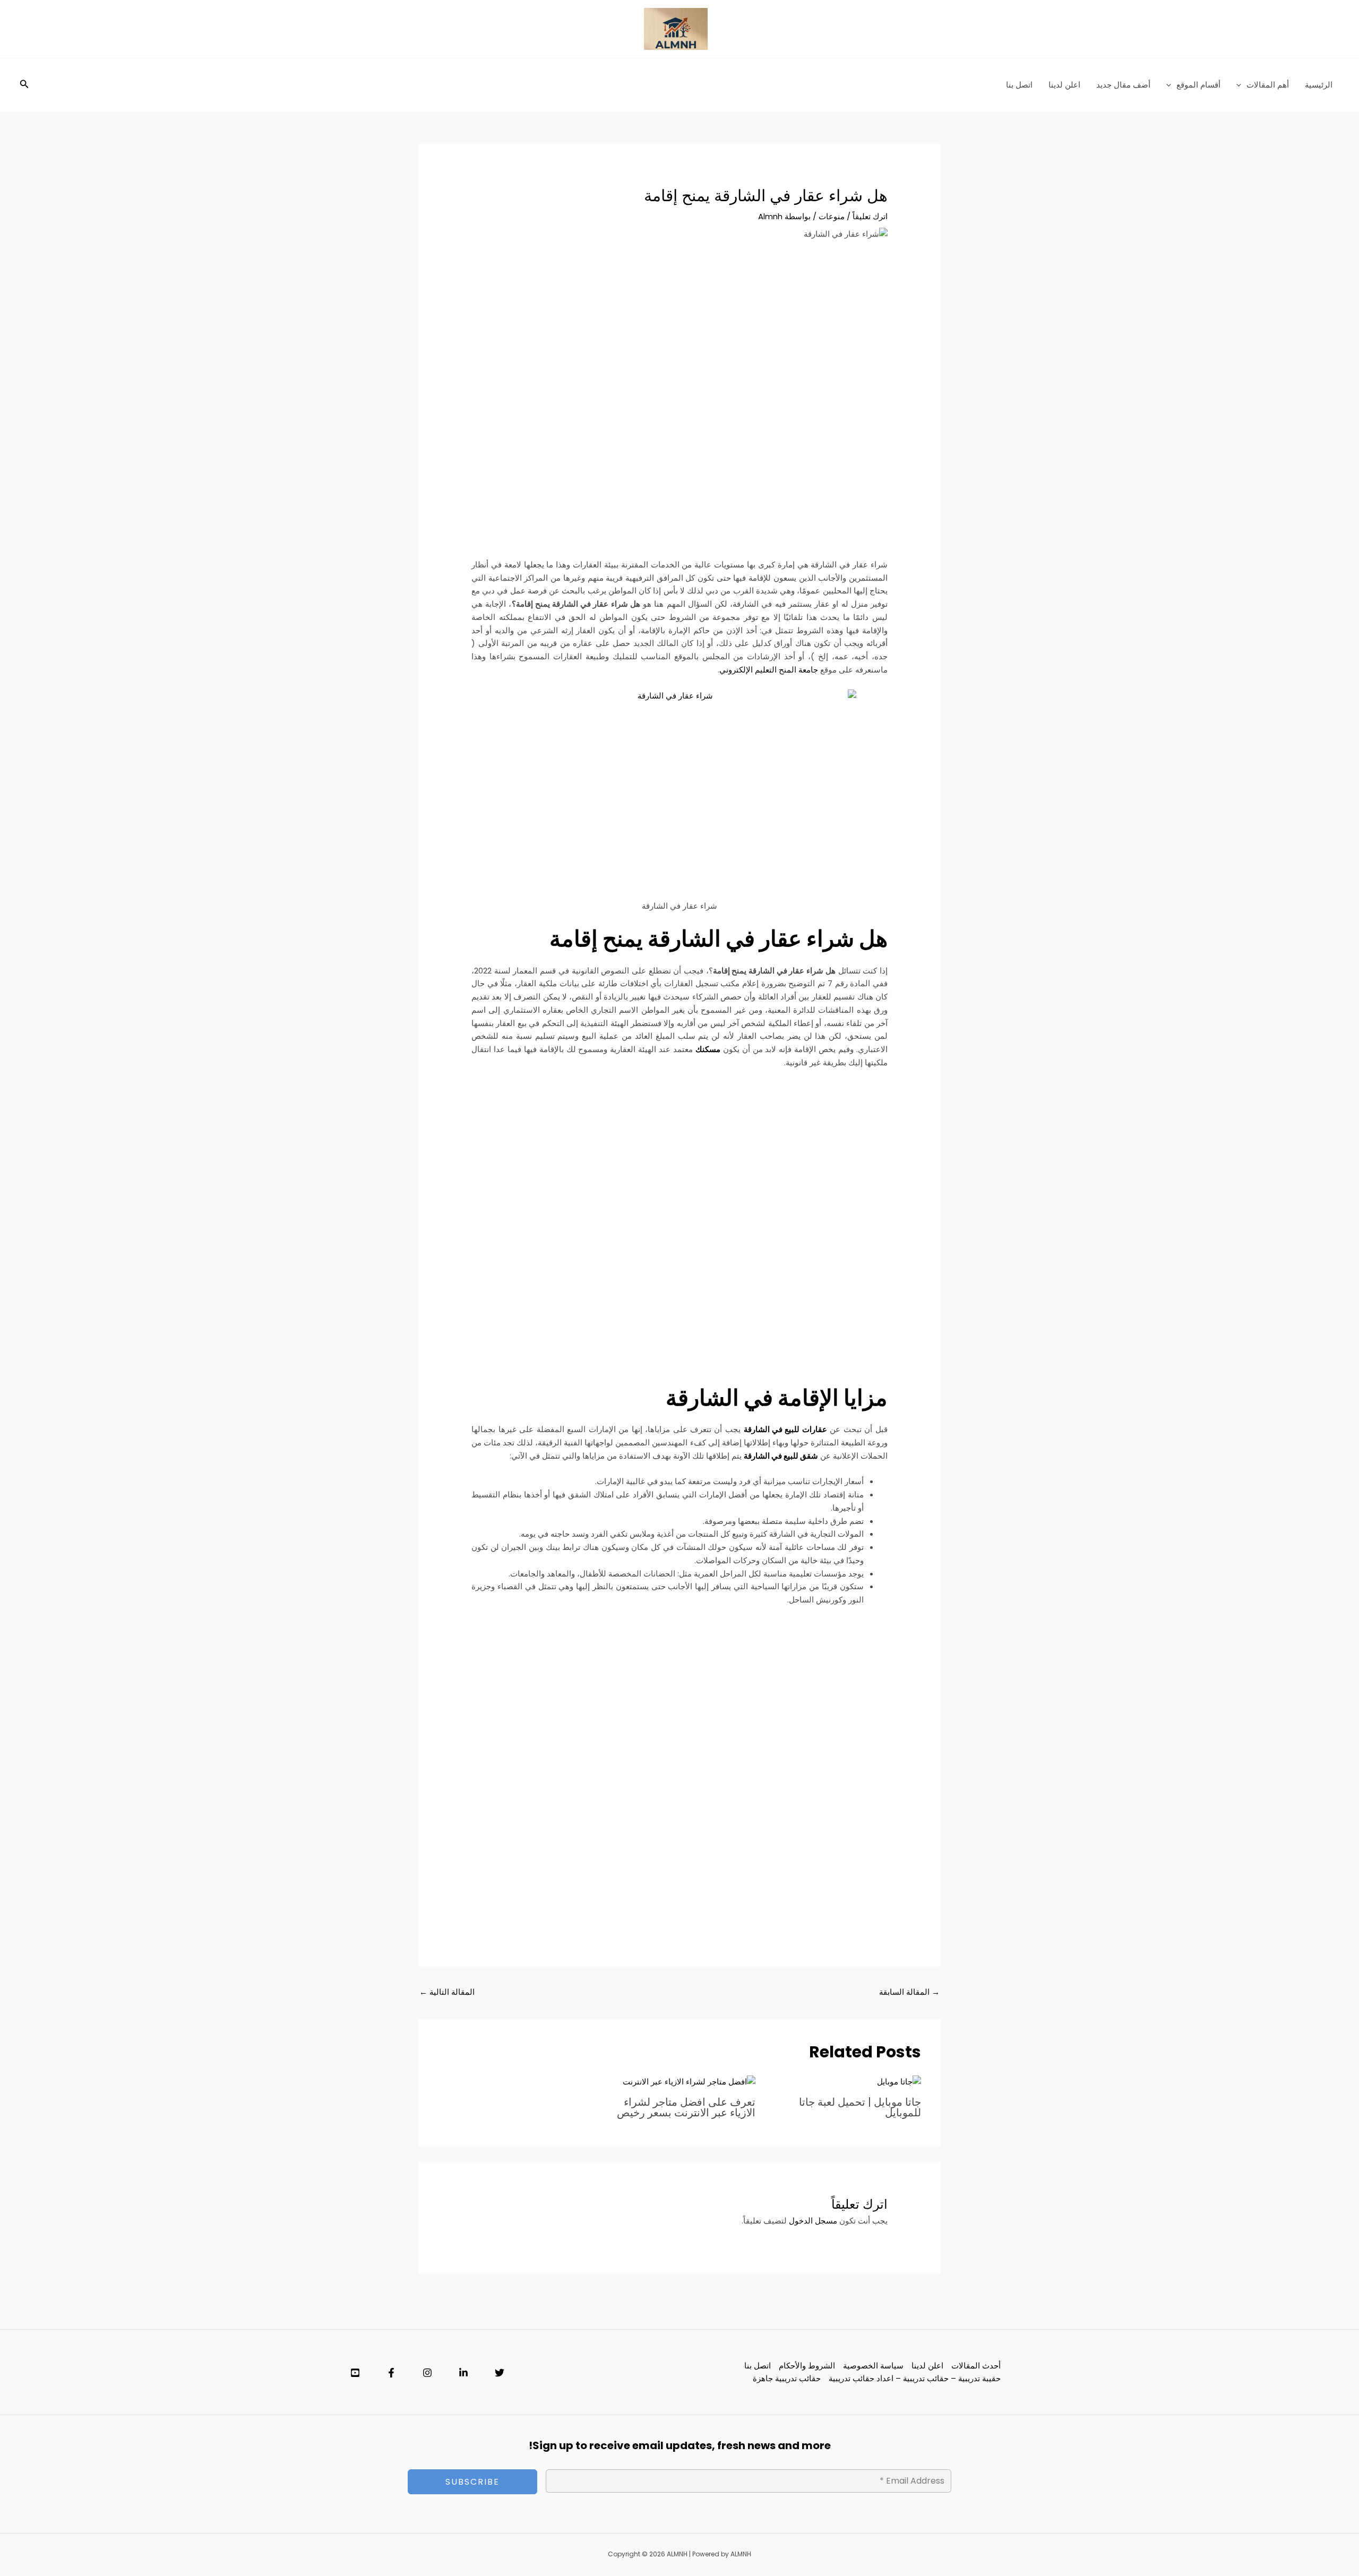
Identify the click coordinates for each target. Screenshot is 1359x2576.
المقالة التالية (447, 1992)
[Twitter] (500, 2373)
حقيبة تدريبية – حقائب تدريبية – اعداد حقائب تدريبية (915, 2378)
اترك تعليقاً (870, 216)
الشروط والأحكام (807, 2366)
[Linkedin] (463, 2373)
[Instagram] (427, 2373)
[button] (1241, 85)
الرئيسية (1319, 85)
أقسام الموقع (1198, 85)
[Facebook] (391, 2373)
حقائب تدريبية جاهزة (787, 2378)
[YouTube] (355, 2373)
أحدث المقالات (976, 2366)
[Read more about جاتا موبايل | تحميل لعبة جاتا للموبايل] (899, 2082)
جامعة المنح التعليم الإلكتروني (769, 670)
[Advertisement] (679, 331)
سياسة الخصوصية (873, 2366)
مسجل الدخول (813, 2221)
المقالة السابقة (909, 1992)
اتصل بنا (1019, 85)
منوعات (832, 216)
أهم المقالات (1268, 85)
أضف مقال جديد (1123, 85)
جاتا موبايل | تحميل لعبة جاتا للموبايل (860, 2107)
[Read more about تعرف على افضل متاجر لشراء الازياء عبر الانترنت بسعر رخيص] (689, 2082)
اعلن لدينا (1064, 85)
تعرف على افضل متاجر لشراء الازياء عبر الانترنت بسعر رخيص (686, 2107)
